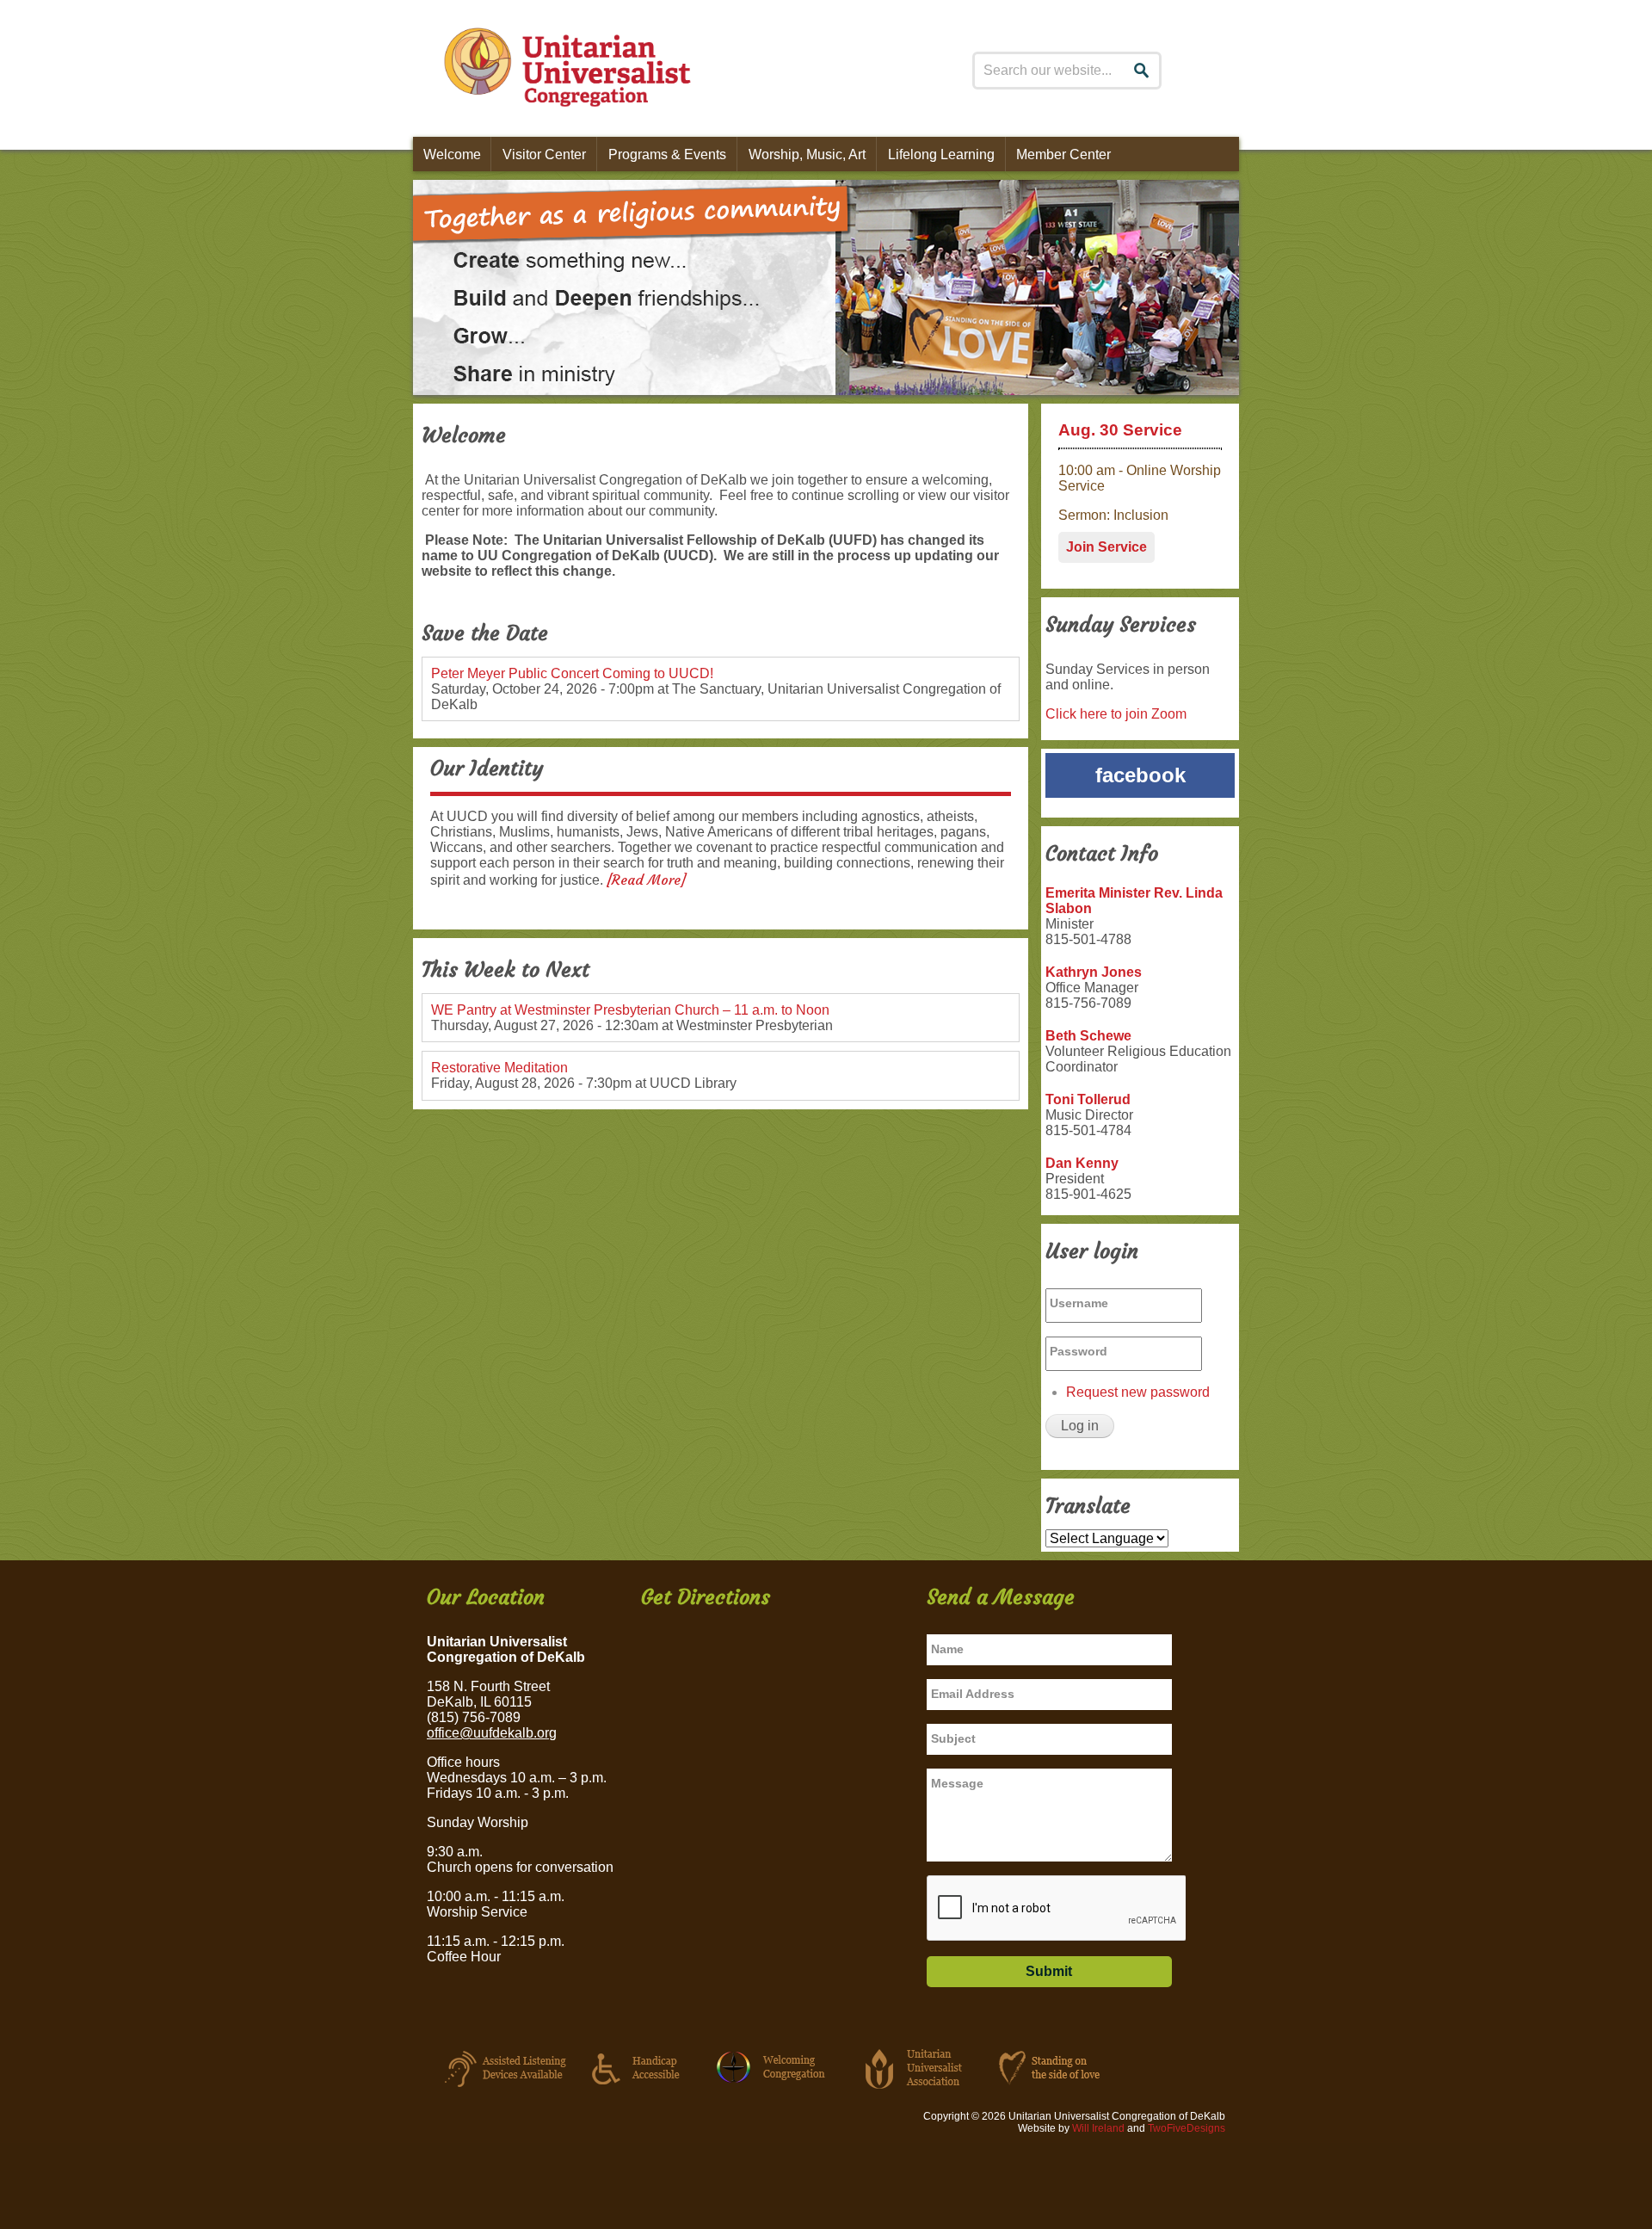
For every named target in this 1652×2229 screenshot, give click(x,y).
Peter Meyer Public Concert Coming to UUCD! (572, 673)
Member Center (1063, 154)
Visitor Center (544, 154)
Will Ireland (1098, 2128)
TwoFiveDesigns (1187, 2128)
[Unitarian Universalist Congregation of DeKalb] (562, 71)
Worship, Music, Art (807, 154)
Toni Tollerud (1088, 1099)
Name (947, 1649)
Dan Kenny (1082, 1163)
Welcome (452, 154)
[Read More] (646, 880)
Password (1079, 1351)
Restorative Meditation (499, 1068)
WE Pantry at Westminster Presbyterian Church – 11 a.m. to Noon (630, 1010)
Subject (953, 1738)
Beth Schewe (1088, 1036)
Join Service (1106, 547)
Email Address (973, 1694)
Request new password (1138, 1392)
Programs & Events (667, 154)
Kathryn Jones (1094, 972)
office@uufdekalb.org (492, 1733)
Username (1079, 1303)
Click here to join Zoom (1116, 714)
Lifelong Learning (941, 154)
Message (957, 1783)
